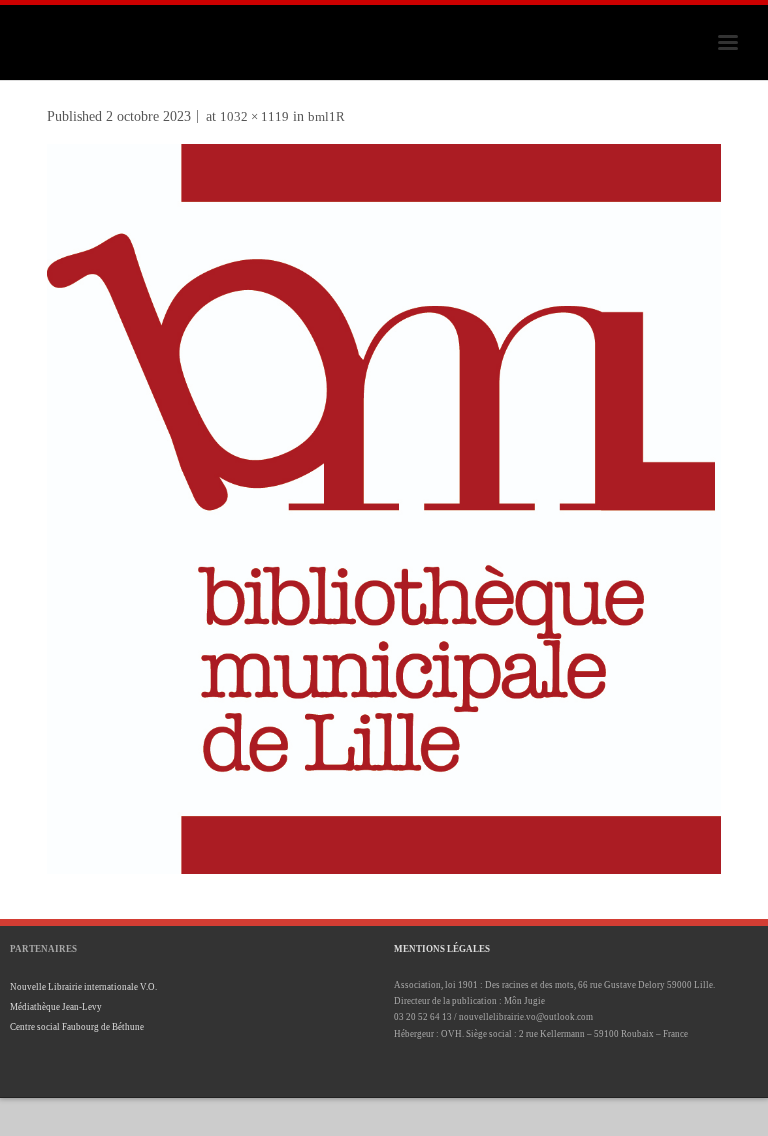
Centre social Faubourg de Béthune (77, 1027)
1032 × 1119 (254, 116)
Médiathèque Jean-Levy (56, 1007)
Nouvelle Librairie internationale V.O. (83, 987)
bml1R (326, 116)
